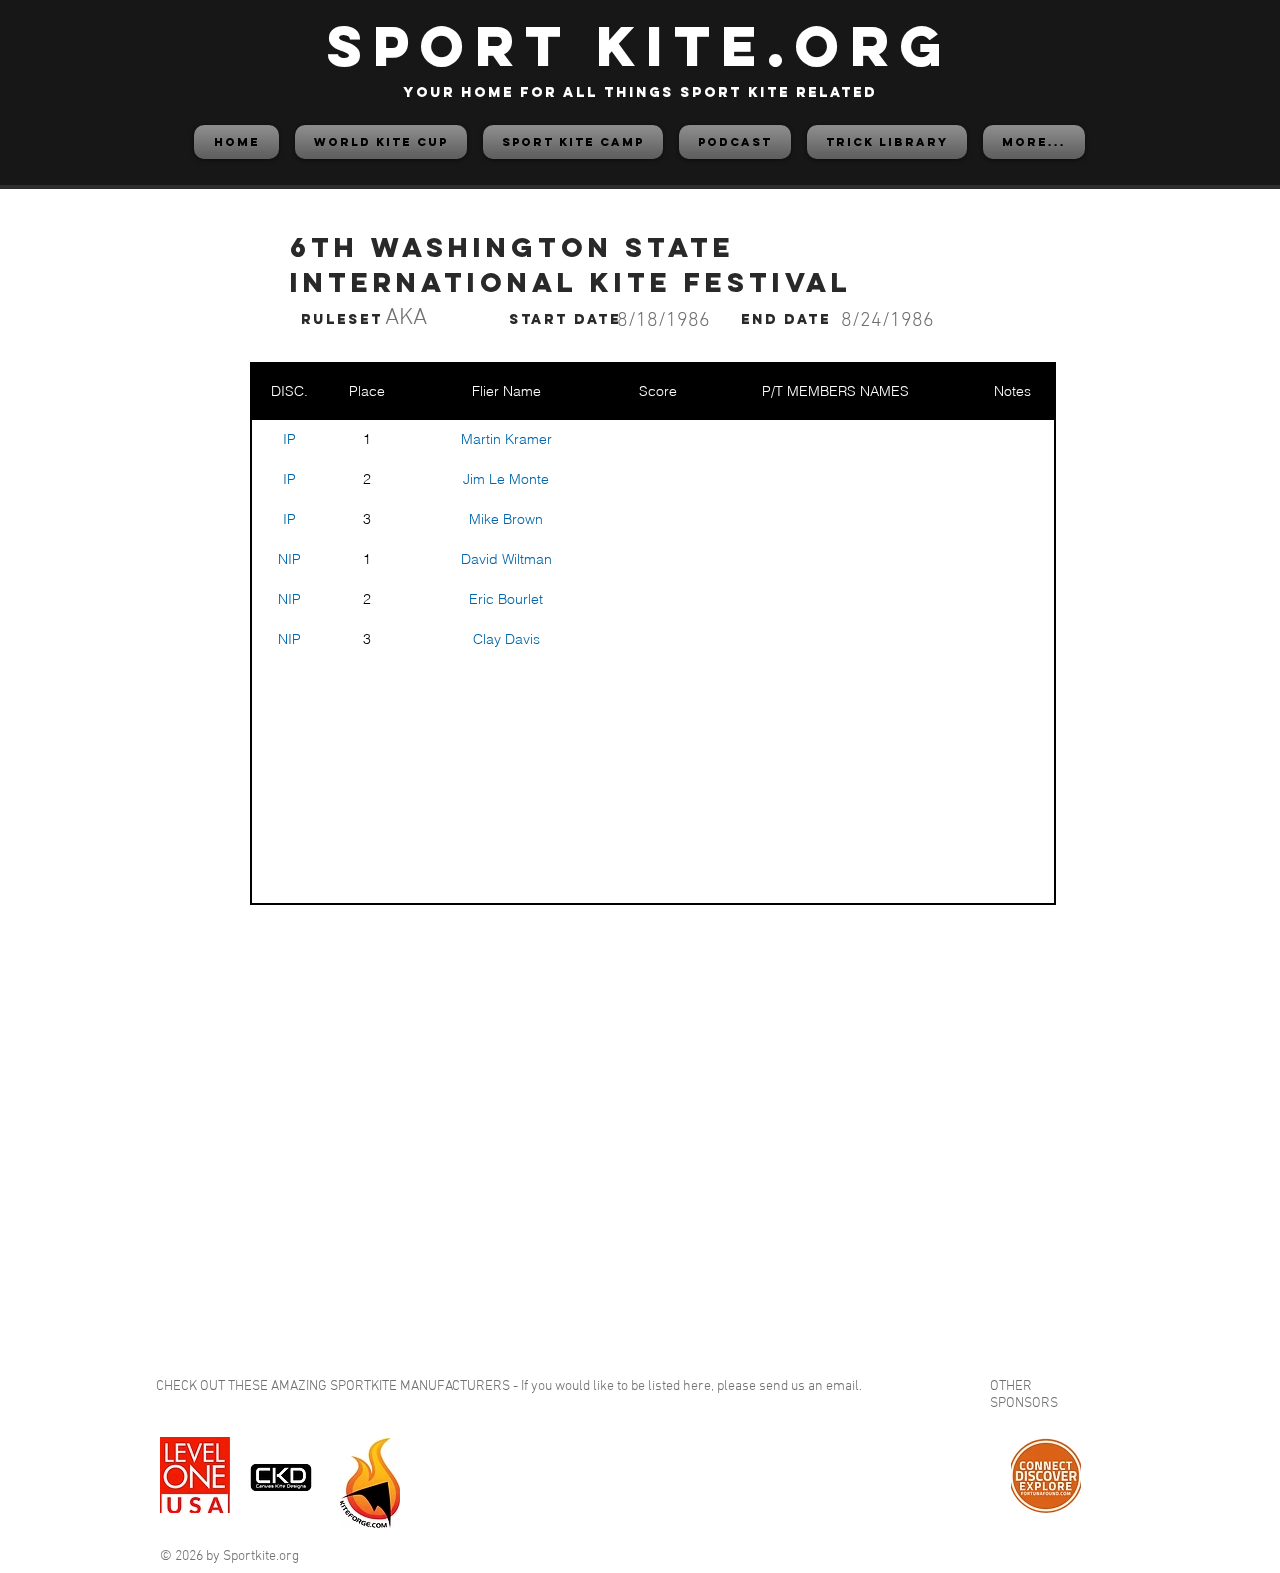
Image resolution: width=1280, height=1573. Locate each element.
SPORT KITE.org (640, 45)
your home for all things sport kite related (640, 92)
